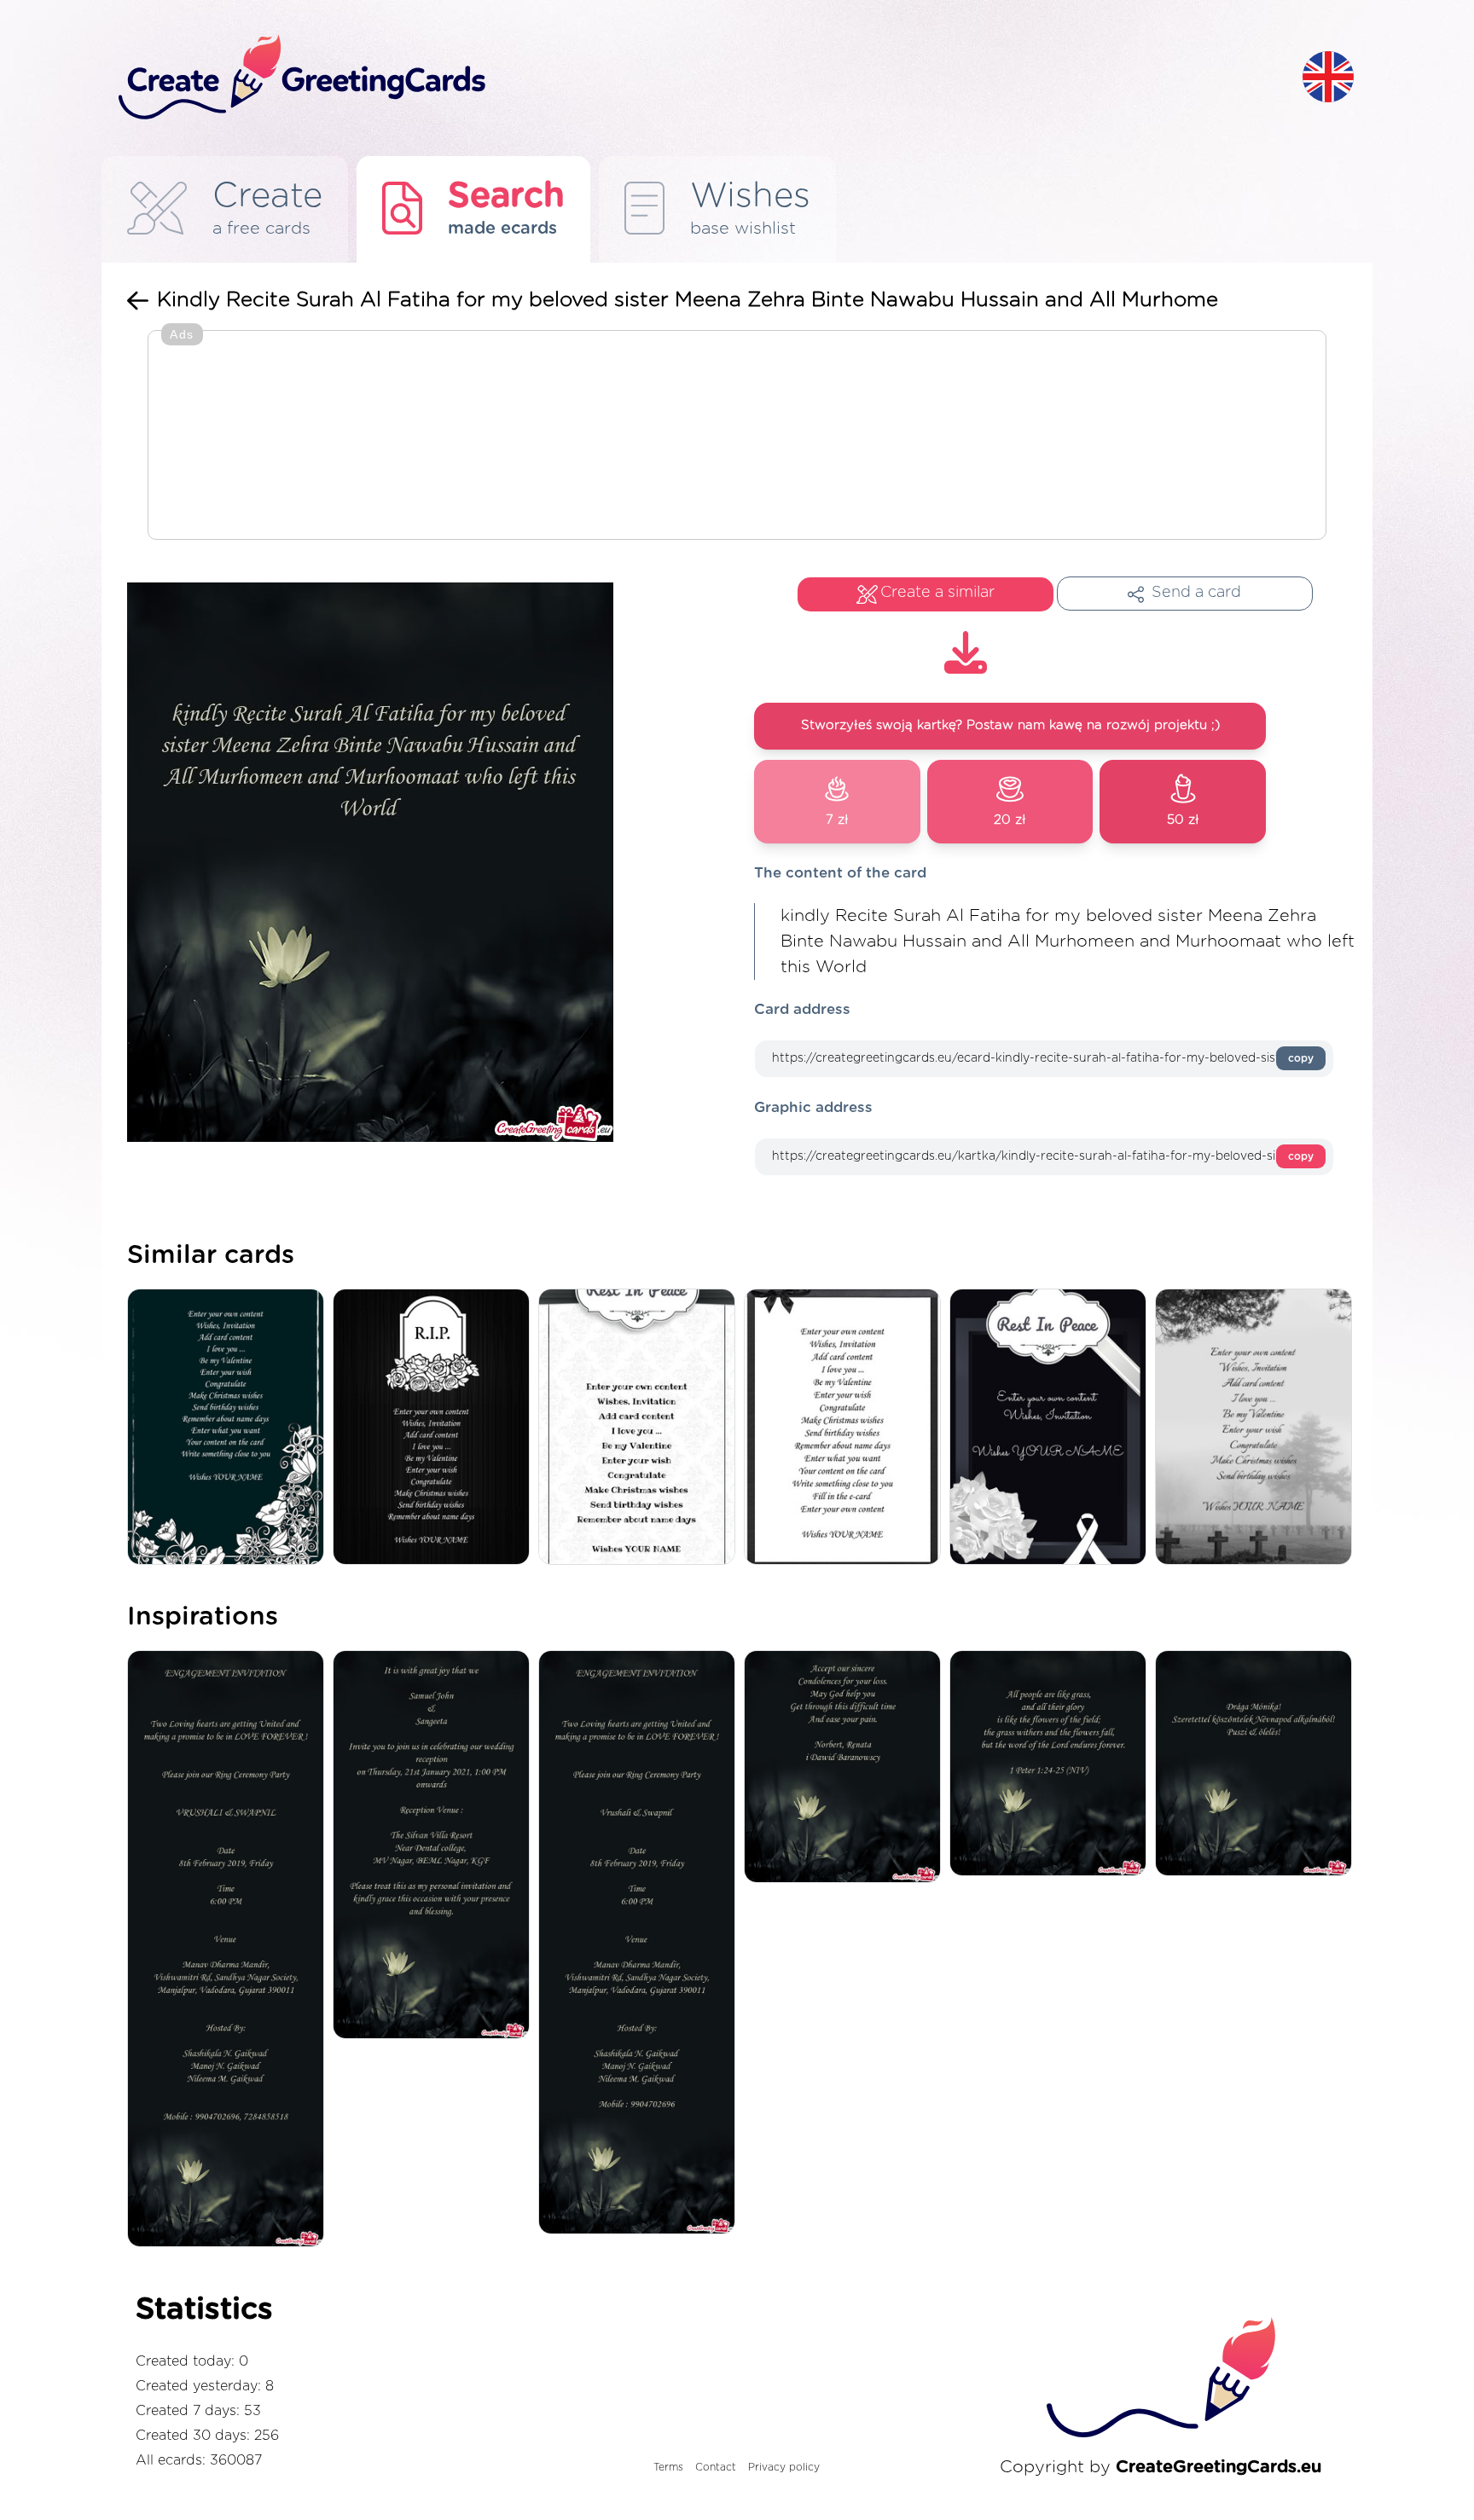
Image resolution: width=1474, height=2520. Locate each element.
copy (1301, 1058)
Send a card (1196, 593)
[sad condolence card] (435, 1428)
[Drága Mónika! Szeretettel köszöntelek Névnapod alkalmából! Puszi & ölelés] (1258, 1765)
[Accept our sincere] (847, 1768)
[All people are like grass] (1052, 1765)
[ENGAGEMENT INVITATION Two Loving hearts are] (230, 1950)
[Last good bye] (1052, 1428)
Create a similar (937, 593)
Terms (668, 2467)
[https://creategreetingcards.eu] (697, 78)
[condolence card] (230, 1428)
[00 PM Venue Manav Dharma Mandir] (641, 1944)
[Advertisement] (737, 437)
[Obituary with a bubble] (641, 1428)
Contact (716, 2467)
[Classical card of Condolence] (847, 1428)
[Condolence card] (1258, 1428)
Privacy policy (784, 2467)
